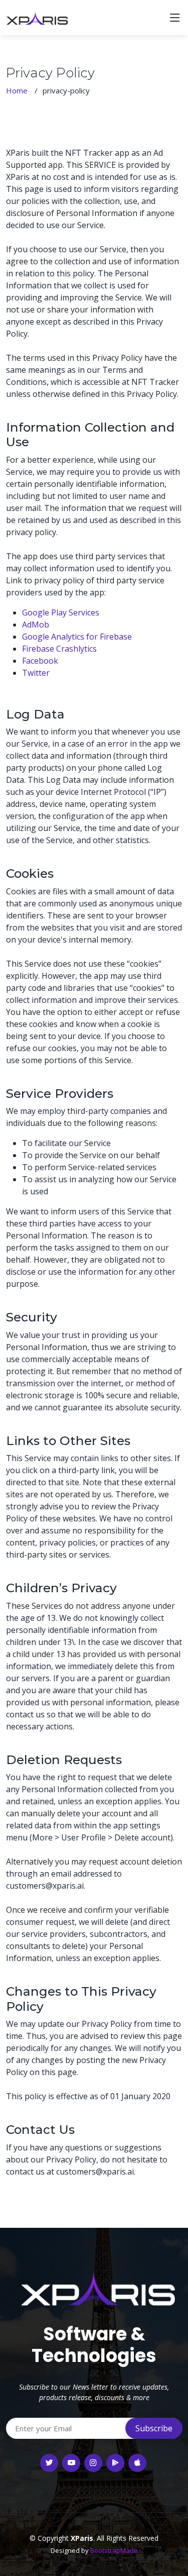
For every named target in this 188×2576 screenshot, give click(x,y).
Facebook (40, 661)
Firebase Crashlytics (59, 649)
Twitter (36, 673)
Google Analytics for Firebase (77, 637)
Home (17, 90)
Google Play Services (61, 612)
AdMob (36, 625)
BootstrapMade (114, 2550)
